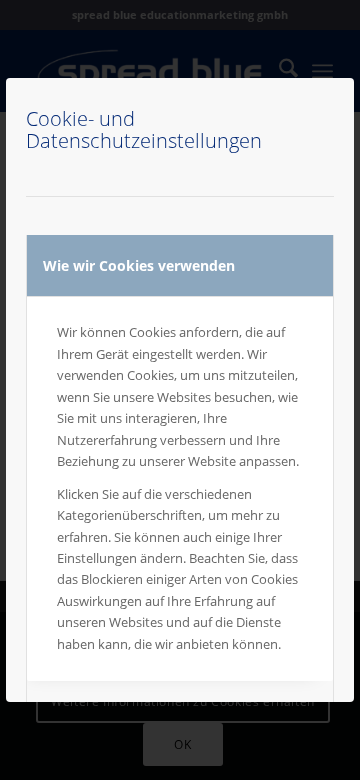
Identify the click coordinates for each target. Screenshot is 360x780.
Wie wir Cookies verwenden (139, 265)
